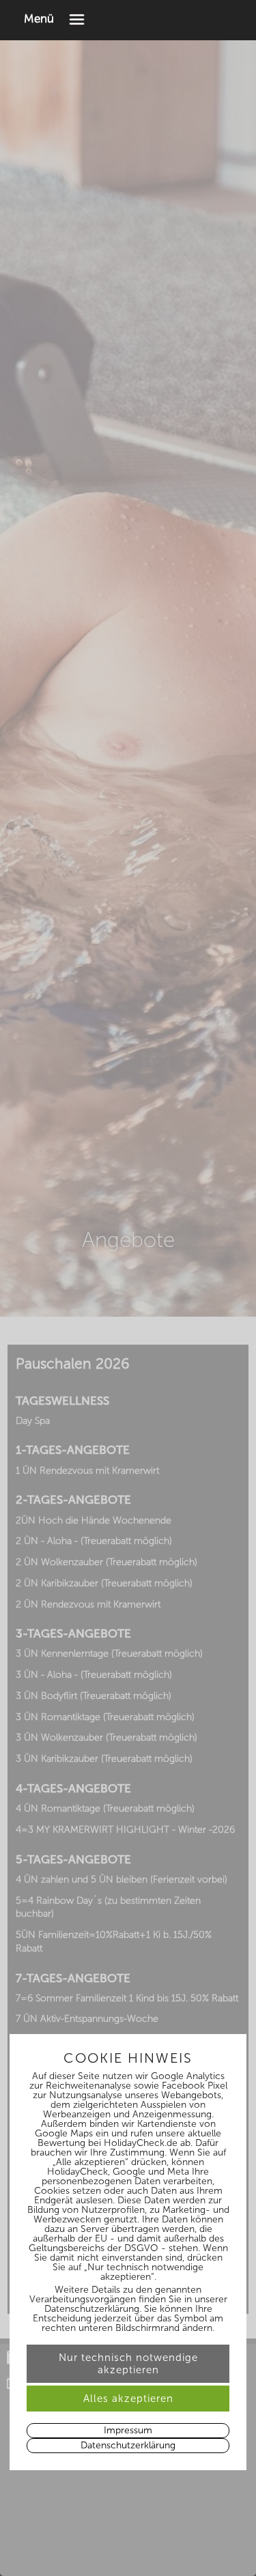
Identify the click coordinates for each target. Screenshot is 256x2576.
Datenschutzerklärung (128, 2445)
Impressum (128, 2430)
